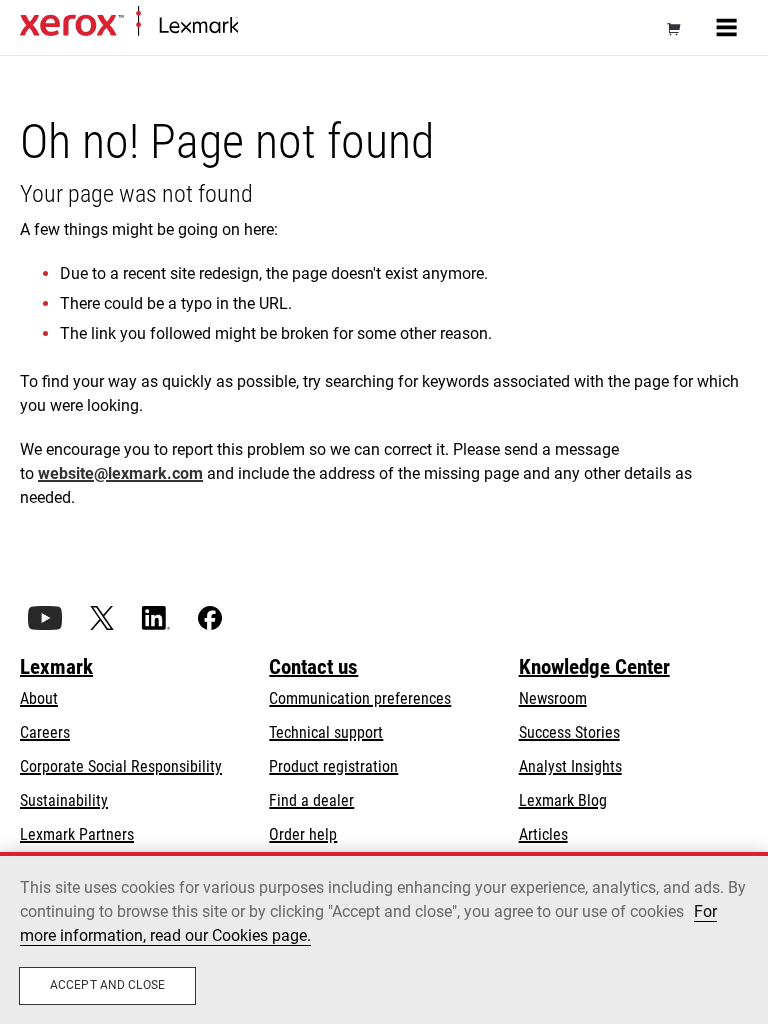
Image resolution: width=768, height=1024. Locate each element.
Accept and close (107, 985)
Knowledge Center (594, 667)
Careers (45, 732)
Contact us (313, 667)
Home (254, 26)
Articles (543, 834)
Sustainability (64, 800)
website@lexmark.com (120, 473)
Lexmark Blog (563, 800)
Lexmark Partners (77, 834)
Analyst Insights (570, 766)
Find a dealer (311, 800)
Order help (303, 834)
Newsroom (553, 698)
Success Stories (569, 732)
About (39, 698)
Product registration (333, 766)
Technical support (326, 732)
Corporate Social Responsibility (121, 766)
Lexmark (56, 667)
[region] (384, 938)
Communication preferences (360, 698)
